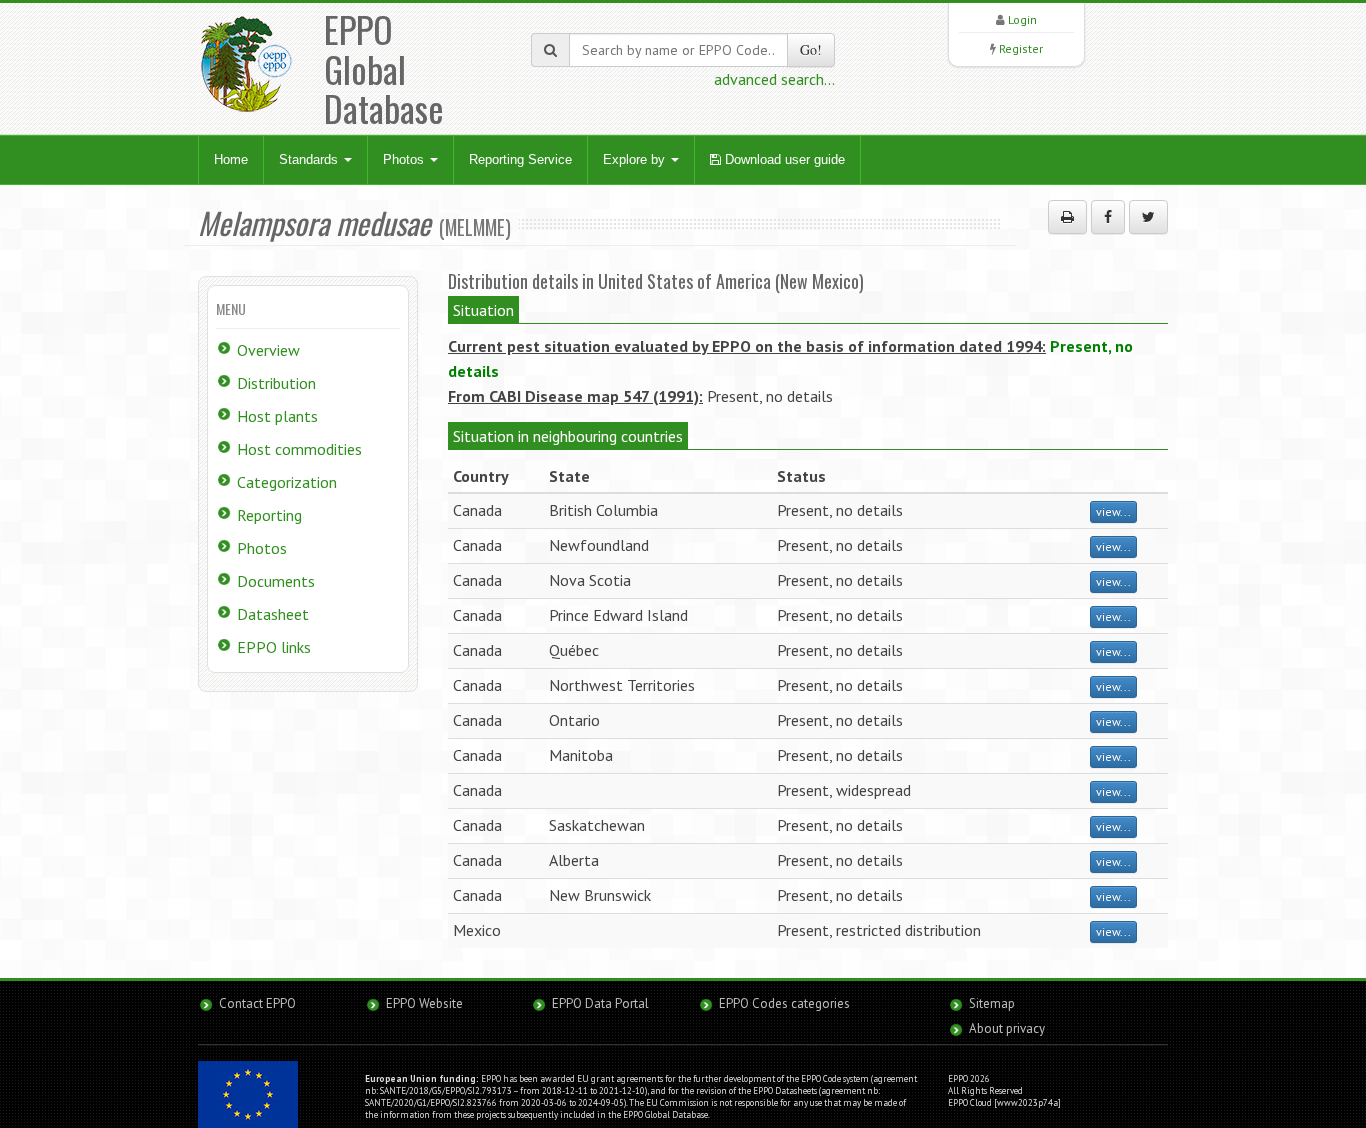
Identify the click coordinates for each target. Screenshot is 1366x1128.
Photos (405, 159)
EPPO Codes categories (784, 1003)
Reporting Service (520, 159)
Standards (310, 159)
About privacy (1007, 1028)
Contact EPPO (257, 1003)
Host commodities (299, 449)
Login (1022, 19)
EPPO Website (424, 1003)
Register (1021, 48)
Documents (276, 581)
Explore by (636, 159)
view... (1113, 511)
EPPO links (274, 647)
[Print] (1067, 217)
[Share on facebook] (1108, 217)
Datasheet (273, 614)
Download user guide (783, 159)
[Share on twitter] (1148, 217)
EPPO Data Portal (600, 1003)
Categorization (287, 482)
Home (231, 159)
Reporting (269, 515)
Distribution (276, 383)
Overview (268, 350)
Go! (811, 49)
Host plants (277, 416)
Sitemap (992, 1003)
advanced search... (774, 79)
